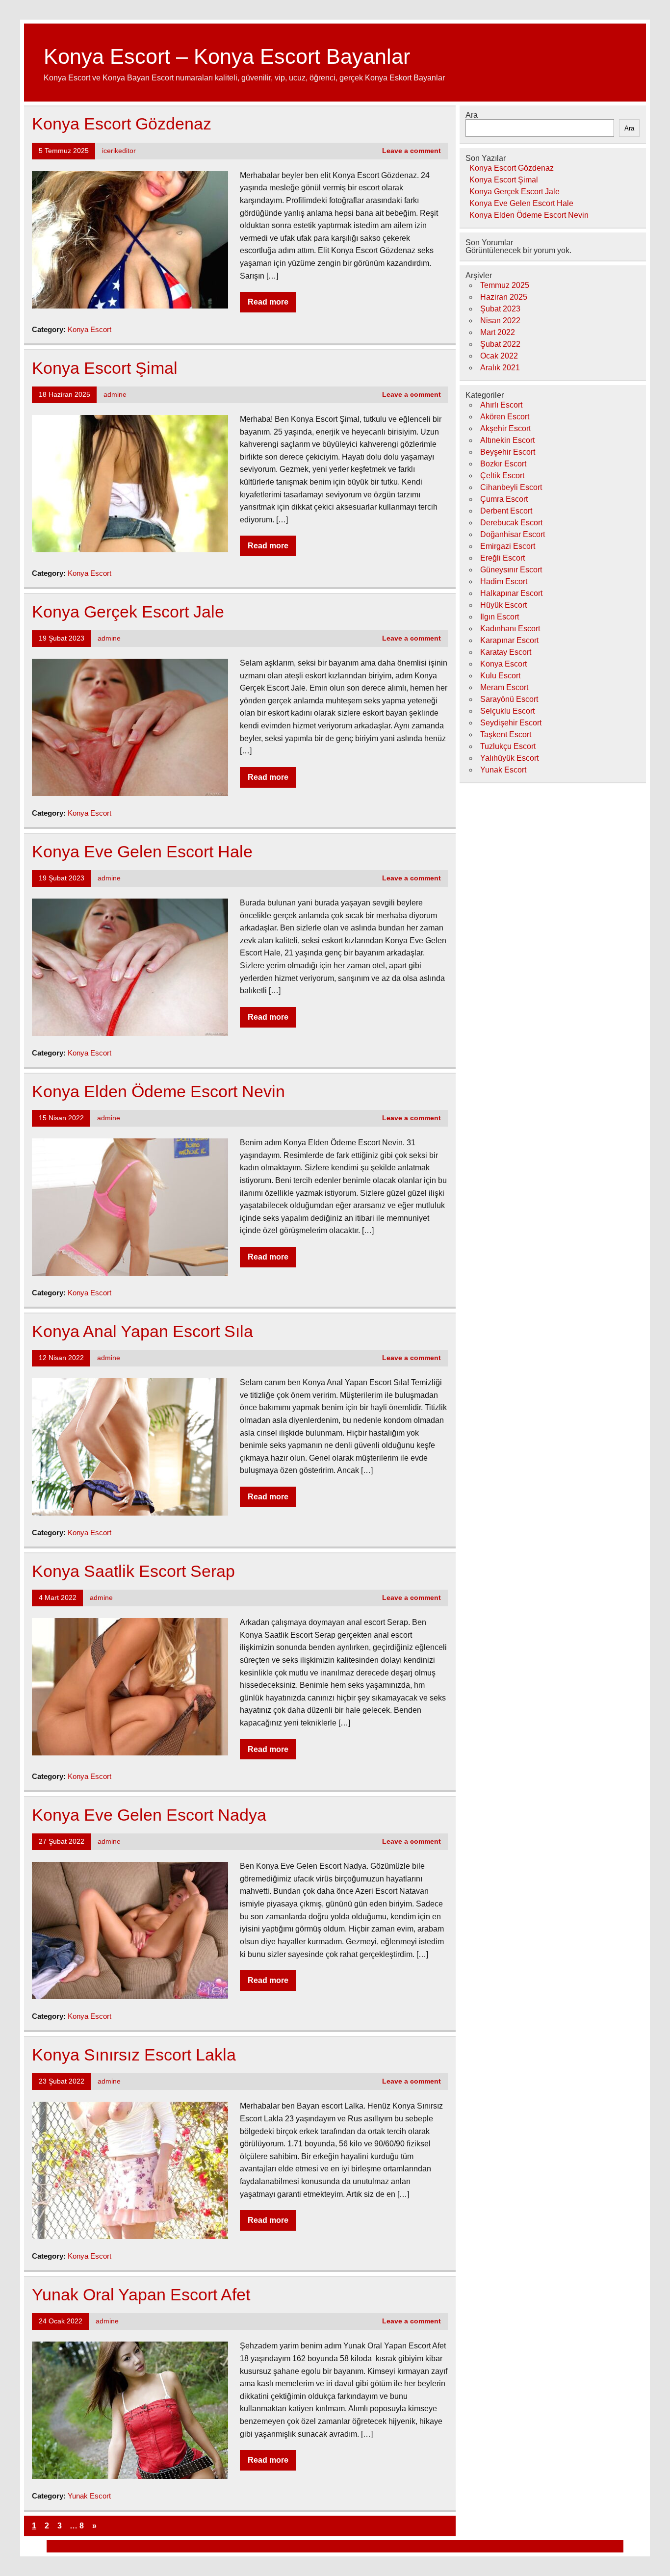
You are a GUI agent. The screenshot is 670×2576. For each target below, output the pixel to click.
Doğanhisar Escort (513, 534)
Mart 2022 (498, 332)
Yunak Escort (89, 2496)
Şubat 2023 (500, 309)
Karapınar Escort (509, 640)
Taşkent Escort (506, 734)
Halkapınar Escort (511, 593)
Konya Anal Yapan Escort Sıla (142, 1331)
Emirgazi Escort (508, 546)
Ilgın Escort (500, 617)
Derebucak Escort (511, 523)
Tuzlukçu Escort (508, 746)
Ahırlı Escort (501, 405)
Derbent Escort (506, 511)
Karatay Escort (506, 652)
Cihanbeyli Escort (511, 487)
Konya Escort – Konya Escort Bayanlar (227, 56)
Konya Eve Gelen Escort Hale (142, 852)
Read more (268, 302)
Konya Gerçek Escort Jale (128, 612)
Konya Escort (90, 329)
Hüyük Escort (503, 605)
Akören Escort (505, 417)
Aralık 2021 (500, 368)
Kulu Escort (500, 676)
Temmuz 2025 (505, 285)
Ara (472, 115)
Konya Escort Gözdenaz (122, 124)
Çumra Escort (504, 499)
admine (115, 395)
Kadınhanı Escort (510, 629)
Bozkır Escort (503, 464)
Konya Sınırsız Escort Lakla (134, 2055)
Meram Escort (504, 687)
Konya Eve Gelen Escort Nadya (149, 1815)
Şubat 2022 (500, 344)
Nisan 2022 (500, 321)
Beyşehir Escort (508, 452)
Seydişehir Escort (511, 723)
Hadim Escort (504, 581)
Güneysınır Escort (511, 570)
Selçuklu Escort (507, 711)
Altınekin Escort (507, 440)
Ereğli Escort (502, 558)
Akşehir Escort (505, 428)
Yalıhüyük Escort (509, 758)
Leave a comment (412, 151)
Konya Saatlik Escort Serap (133, 1571)
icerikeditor (119, 151)
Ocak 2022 (499, 356)
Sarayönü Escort (509, 699)
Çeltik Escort (502, 476)
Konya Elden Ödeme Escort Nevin (158, 1092)
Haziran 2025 (504, 297)
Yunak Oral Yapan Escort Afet (141, 2295)
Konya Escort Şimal (105, 368)
